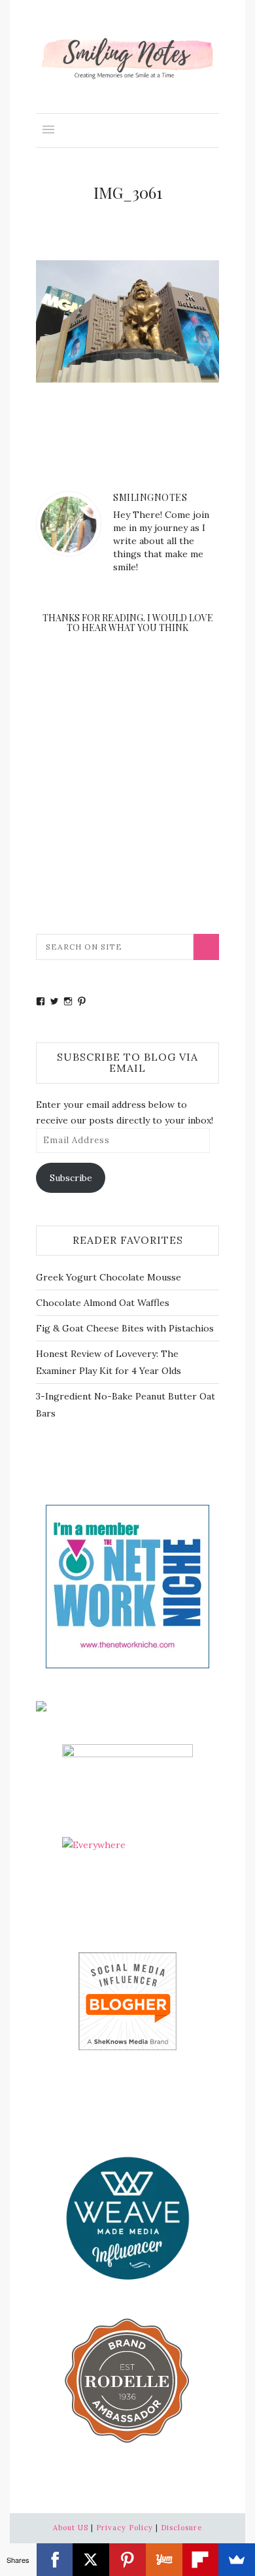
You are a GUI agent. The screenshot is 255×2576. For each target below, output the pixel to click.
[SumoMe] (237, 2560)
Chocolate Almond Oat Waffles (103, 1303)
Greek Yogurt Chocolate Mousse (109, 1277)
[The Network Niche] (127, 1586)
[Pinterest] (127, 2560)
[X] (91, 2560)
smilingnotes (150, 497)
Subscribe (71, 1178)
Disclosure (181, 2528)
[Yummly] (164, 2560)
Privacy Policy (125, 2528)
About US (71, 2528)
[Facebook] (55, 2560)
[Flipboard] (201, 2560)
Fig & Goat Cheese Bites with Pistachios (125, 1328)
